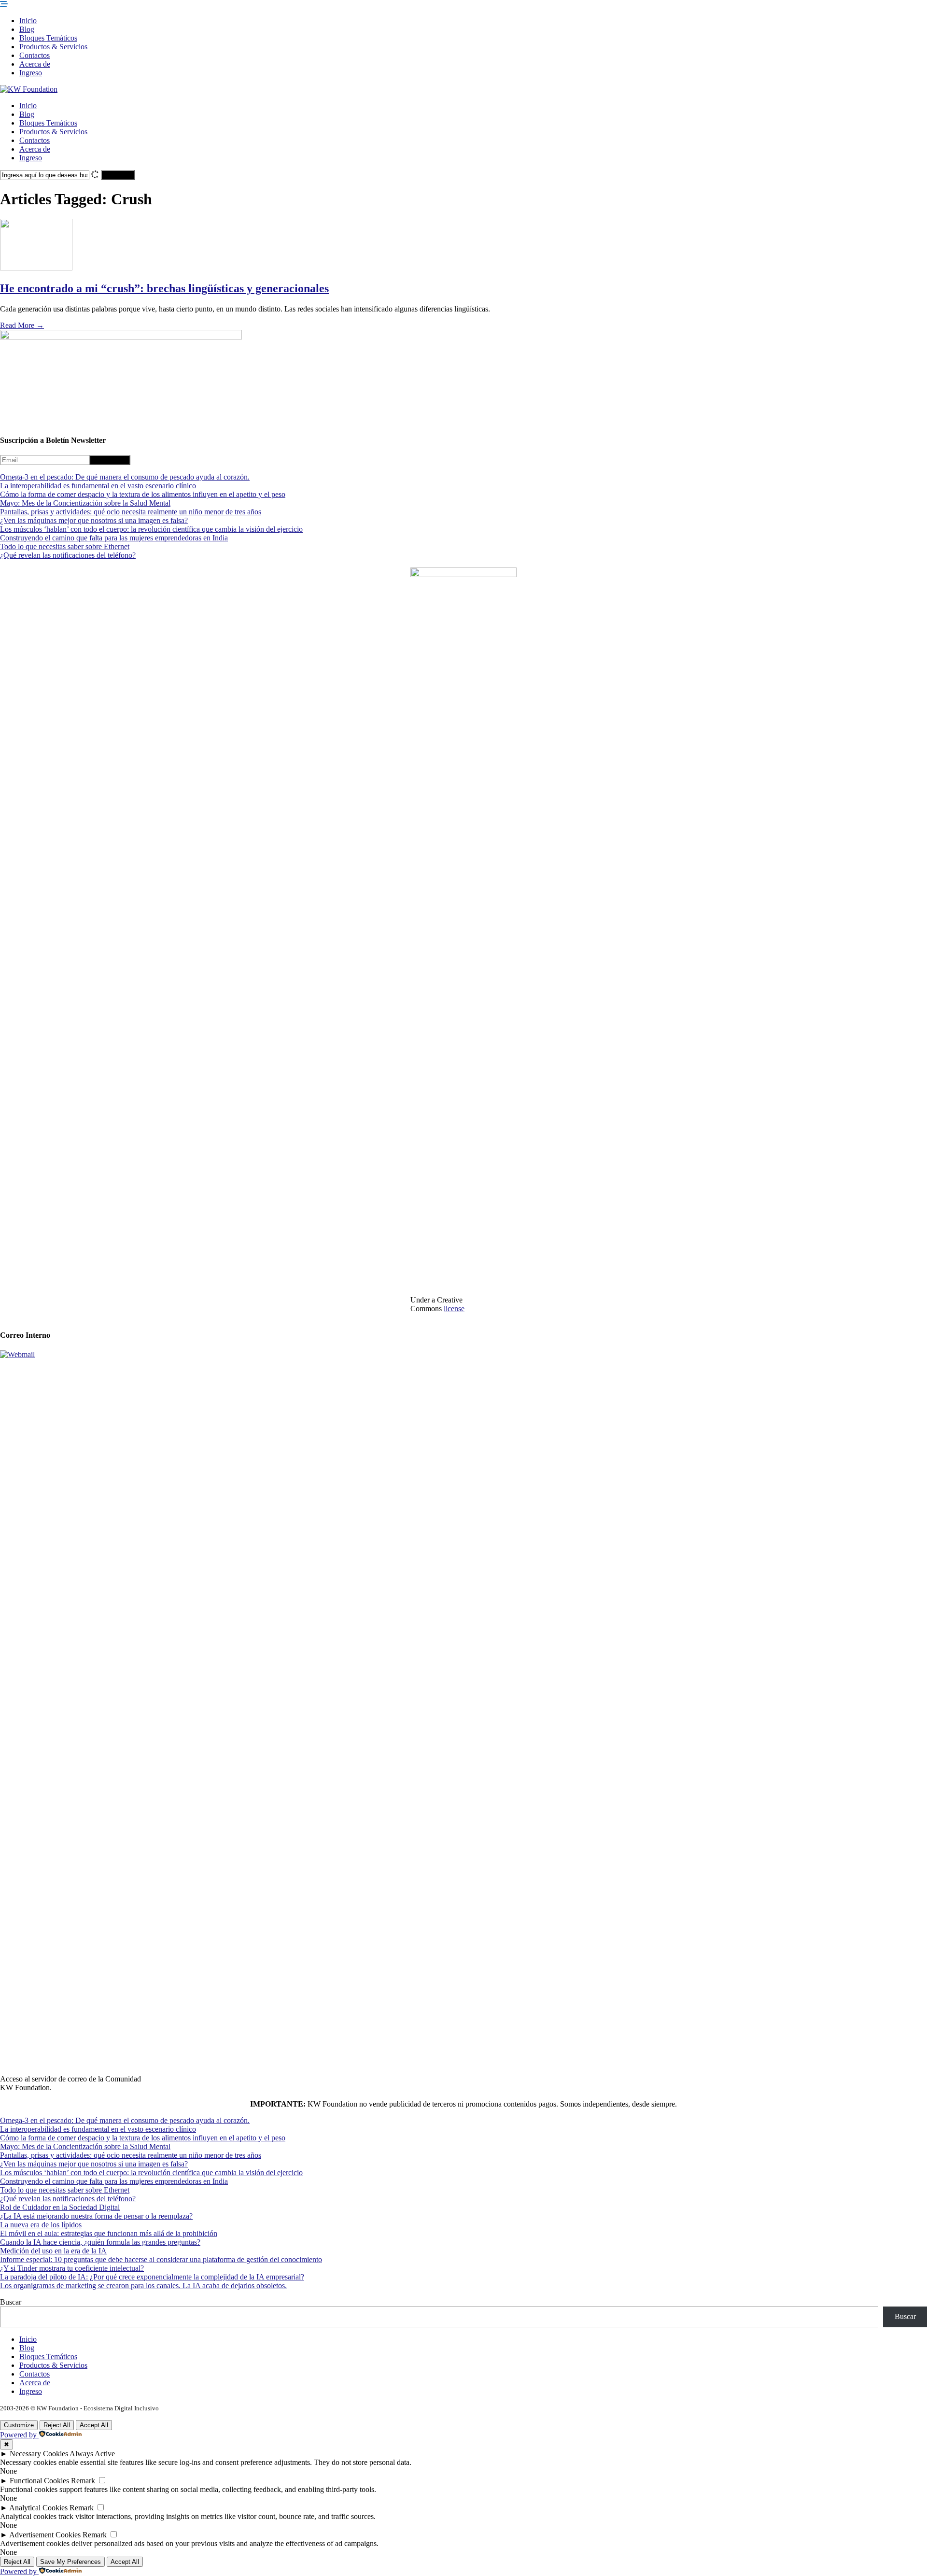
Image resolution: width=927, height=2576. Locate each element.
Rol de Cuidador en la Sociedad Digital (60, 2207)
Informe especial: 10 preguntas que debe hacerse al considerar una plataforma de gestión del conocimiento (161, 2259)
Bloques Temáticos (48, 38)
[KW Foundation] (29, 89)
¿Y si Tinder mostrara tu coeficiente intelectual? (72, 2268)
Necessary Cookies (39, 2454)
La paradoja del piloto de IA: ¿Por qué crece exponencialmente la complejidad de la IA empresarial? (152, 2277)
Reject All (57, 2425)
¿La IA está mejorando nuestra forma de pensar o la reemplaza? (96, 2216)
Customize (19, 2425)
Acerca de (35, 64)
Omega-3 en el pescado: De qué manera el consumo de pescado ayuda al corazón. (125, 477)
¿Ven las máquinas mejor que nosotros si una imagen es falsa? (94, 520)
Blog (27, 29)
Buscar (11, 2302)
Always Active (92, 2454)
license (454, 1309)
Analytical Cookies (38, 2508)
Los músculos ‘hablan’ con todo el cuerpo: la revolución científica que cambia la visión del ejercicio (151, 529)
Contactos (35, 55)
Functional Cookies (39, 2481)
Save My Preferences (70, 2562)
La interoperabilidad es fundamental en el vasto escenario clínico (98, 486)
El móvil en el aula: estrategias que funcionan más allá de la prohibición (109, 2233)
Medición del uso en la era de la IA (53, 2251)
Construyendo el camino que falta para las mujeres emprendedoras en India (114, 538)
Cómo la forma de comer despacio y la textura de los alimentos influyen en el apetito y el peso (143, 494)
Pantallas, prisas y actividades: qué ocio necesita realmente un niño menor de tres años (131, 512)
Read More (22, 325)
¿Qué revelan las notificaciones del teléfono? (68, 555)
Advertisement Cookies (45, 2535)
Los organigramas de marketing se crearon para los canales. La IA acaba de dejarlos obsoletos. (143, 2286)
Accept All (94, 2425)
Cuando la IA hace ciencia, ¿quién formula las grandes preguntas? (100, 2242)
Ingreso (31, 73)
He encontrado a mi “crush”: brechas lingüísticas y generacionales (164, 288)
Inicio (28, 21)
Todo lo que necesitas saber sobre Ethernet (65, 546)
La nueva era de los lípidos (41, 2225)
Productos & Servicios (53, 47)
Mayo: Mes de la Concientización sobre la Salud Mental (85, 503)
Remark (83, 2481)
